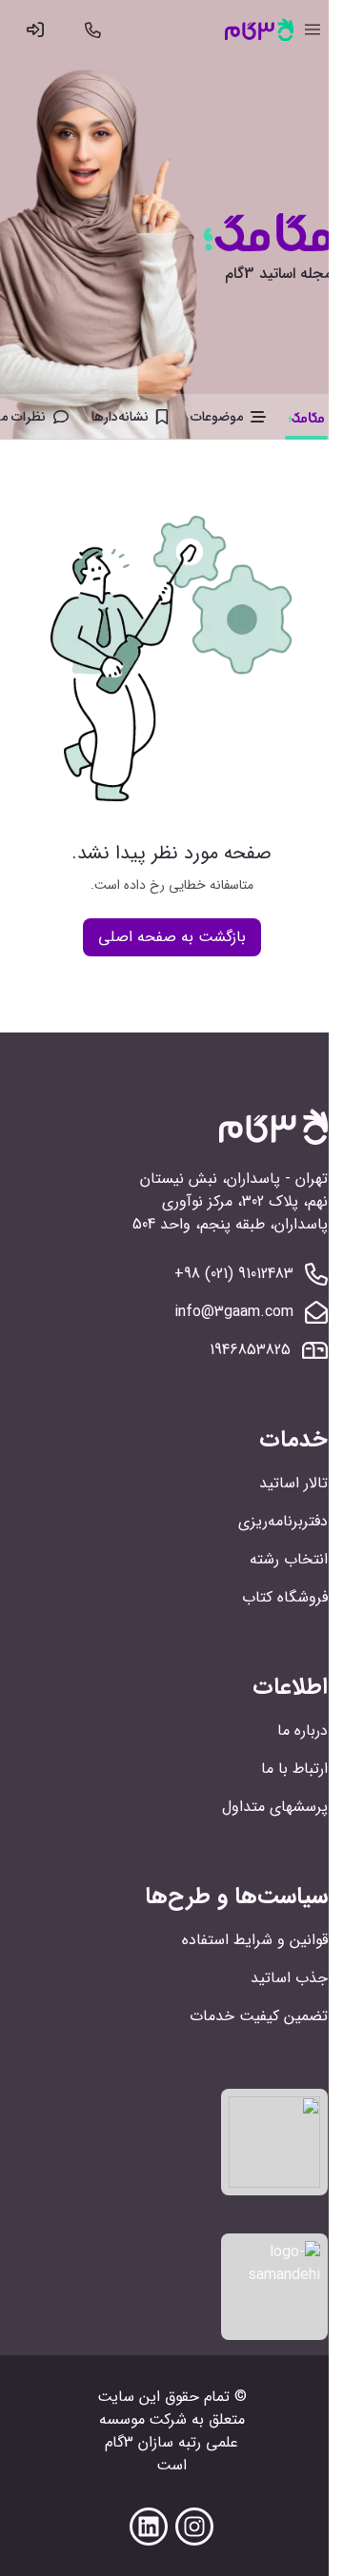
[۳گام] (259, 29)
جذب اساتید (289, 1978)
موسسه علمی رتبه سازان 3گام (169, 2431)
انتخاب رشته (289, 1559)
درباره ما (303, 1730)
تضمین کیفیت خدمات (259, 2016)
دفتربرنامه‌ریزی (283, 1521)
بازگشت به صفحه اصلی (172, 937)
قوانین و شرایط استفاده (255, 1940)
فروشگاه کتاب (285, 1597)
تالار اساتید (293, 1483)
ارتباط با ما (294, 1769)
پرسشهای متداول (275, 1807)
